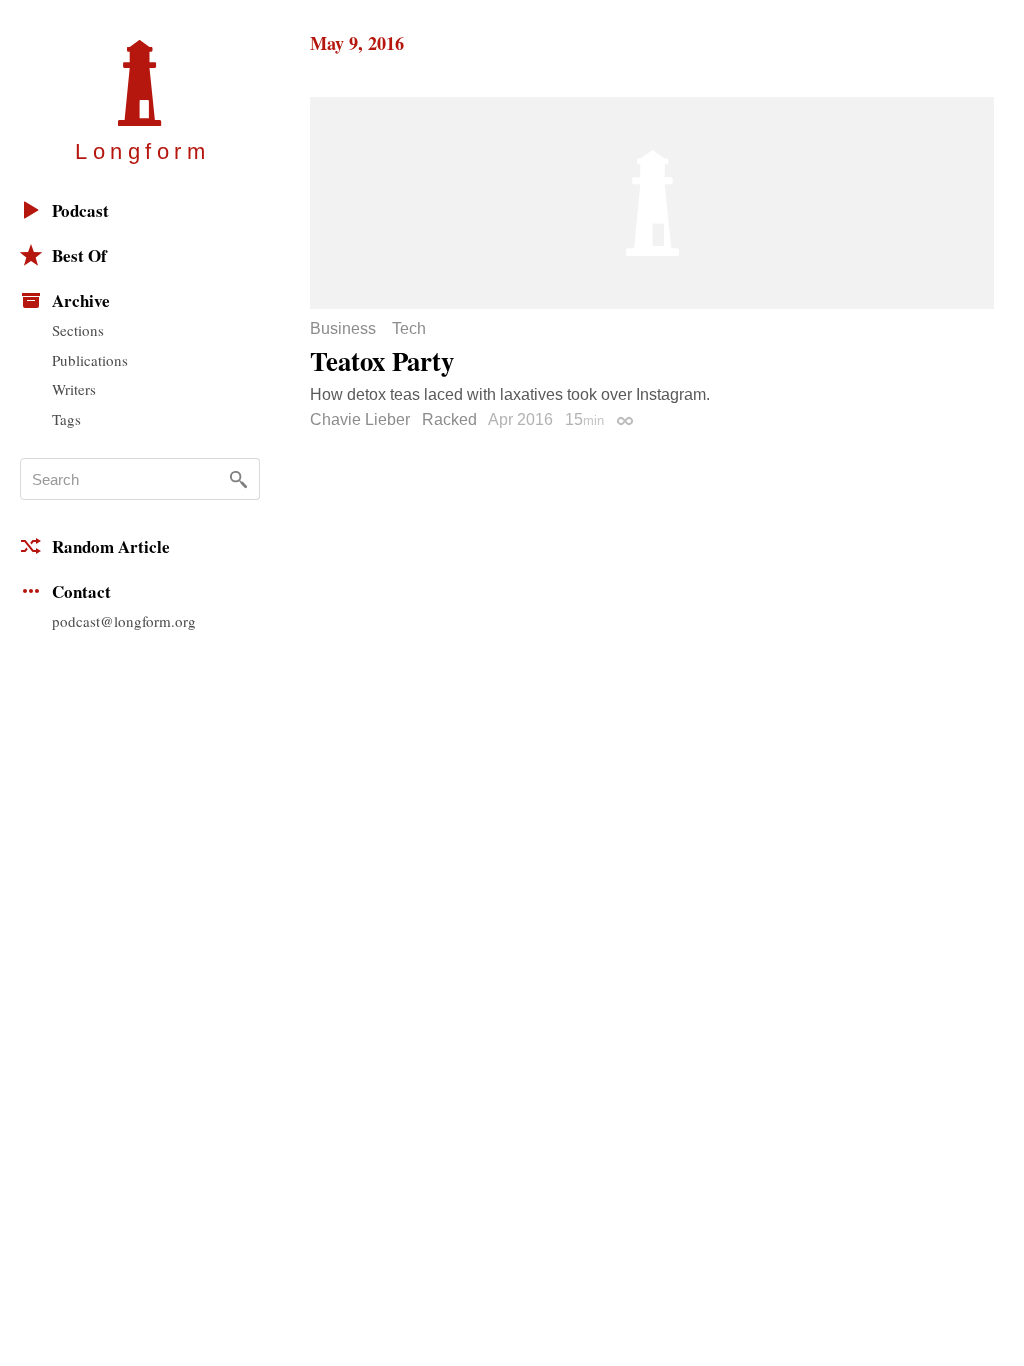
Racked (449, 419)
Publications (90, 360)
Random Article (111, 546)
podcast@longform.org (124, 621)
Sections (78, 330)
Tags (66, 419)
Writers (74, 389)
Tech (409, 329)
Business (343, 329)
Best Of (79, 255)
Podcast (80, 210)
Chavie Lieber (360, 419)
